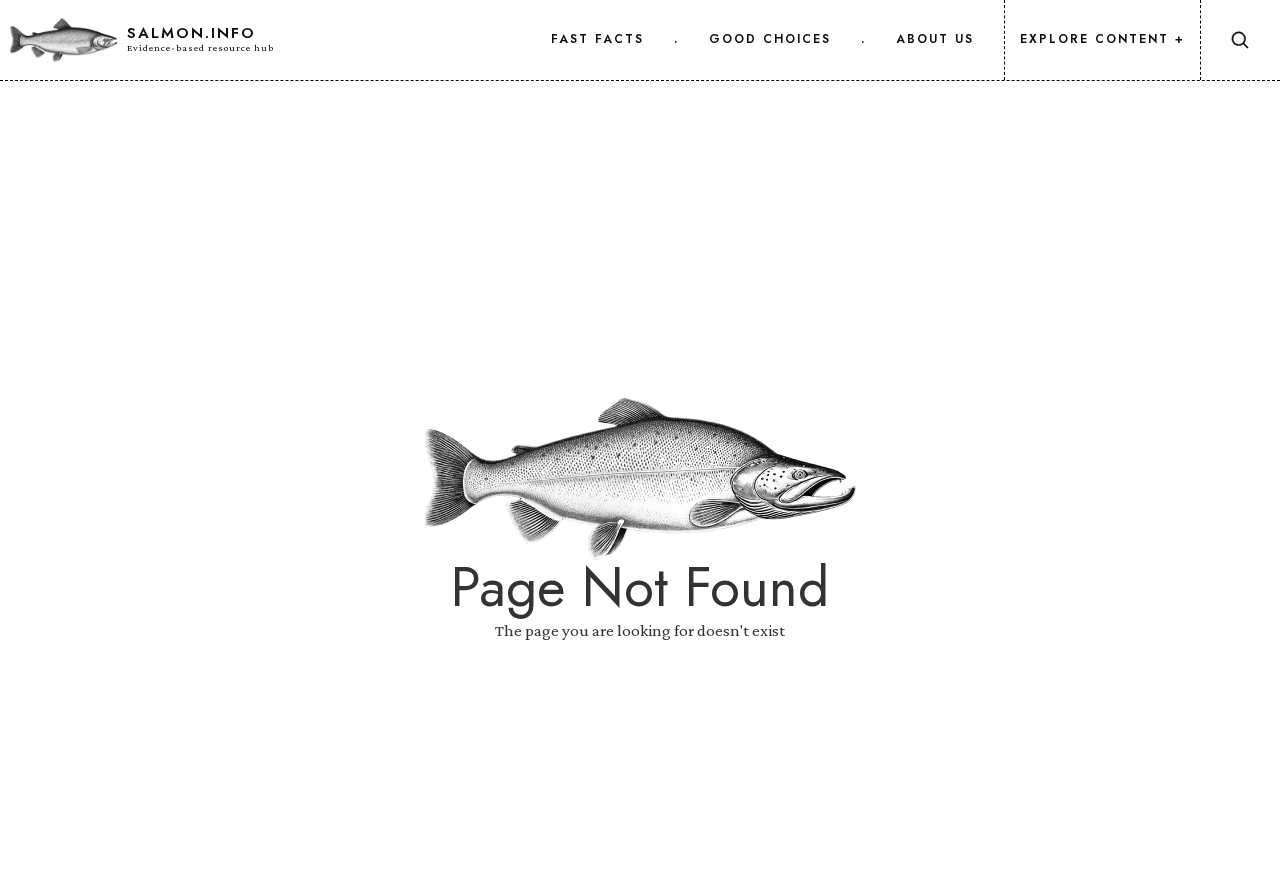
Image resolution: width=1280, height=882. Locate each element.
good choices (770, 39)
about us (935, 39)
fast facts (597, 39)
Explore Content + (1102, 39)
